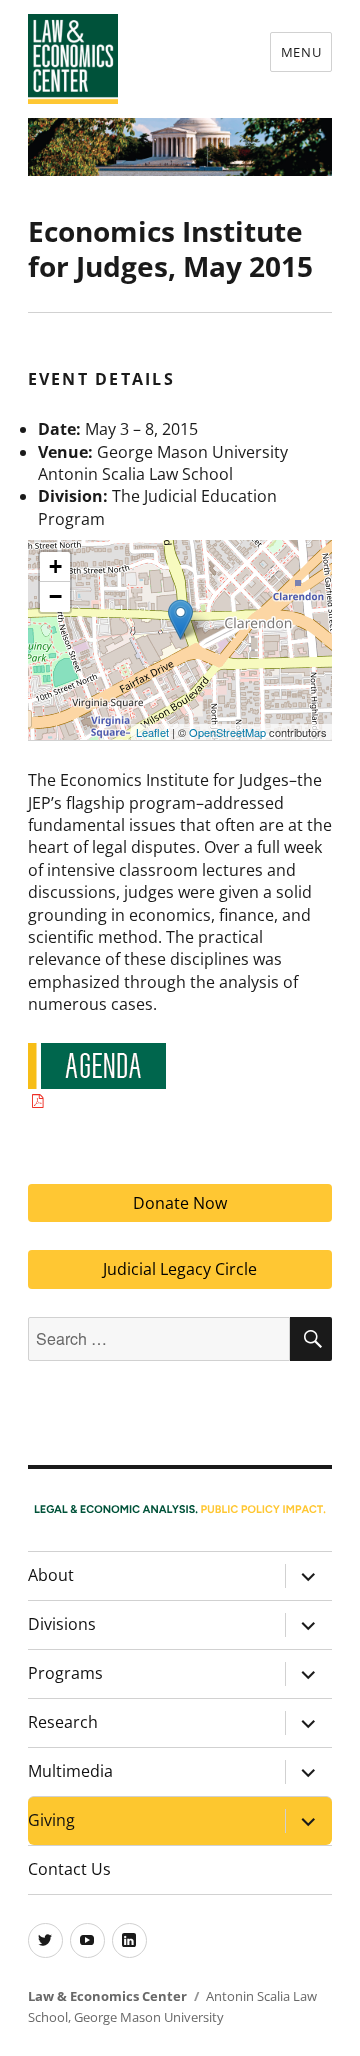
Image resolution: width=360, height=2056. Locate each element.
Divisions (62, 1624)
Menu (301, 52)
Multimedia (70, 1771)
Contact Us (69, 1869)
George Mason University (149, 2017)
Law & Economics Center (107, 1996)
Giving (51, 1820)
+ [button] (55, 566)
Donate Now (180, 1203)
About (51, 1575)
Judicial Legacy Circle (180, 1269)
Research (63, 1722)
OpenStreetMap (227, 732)
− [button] (55, 596)
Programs (65, 1673)
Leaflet (152, 732)
